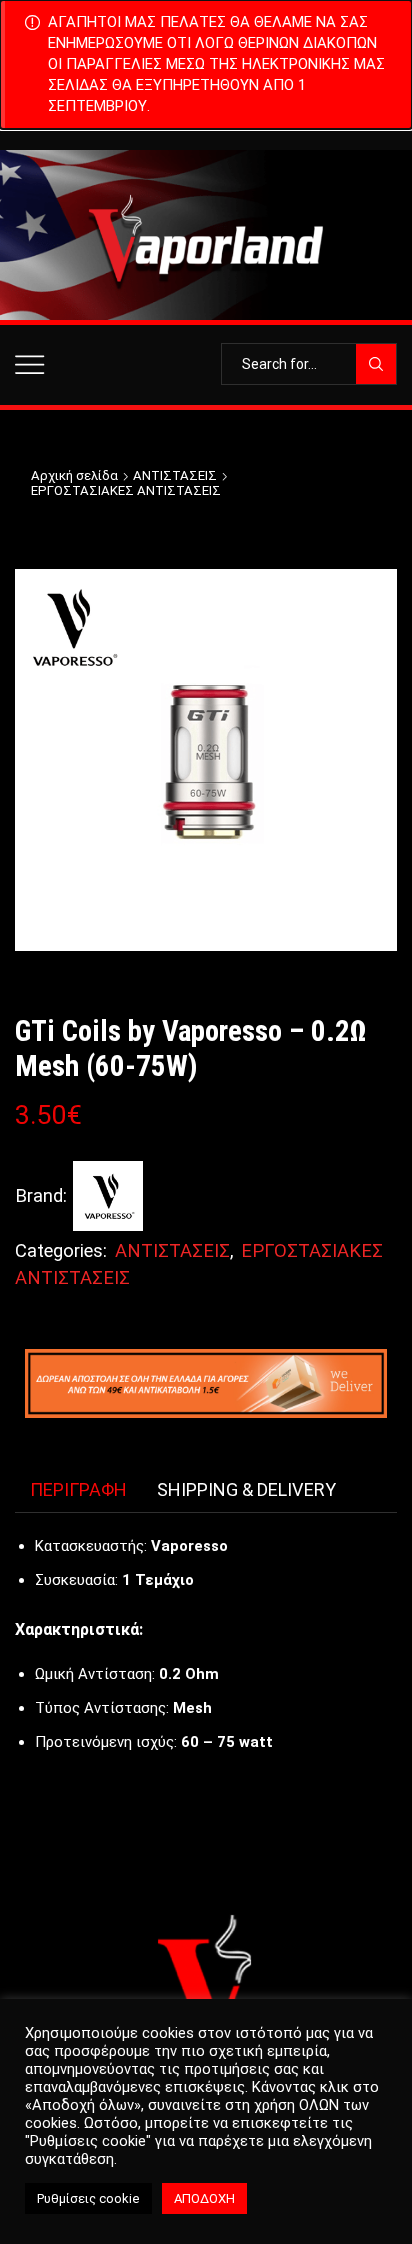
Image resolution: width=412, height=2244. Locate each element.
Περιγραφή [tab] (78, 1489)
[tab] (78, 1490)
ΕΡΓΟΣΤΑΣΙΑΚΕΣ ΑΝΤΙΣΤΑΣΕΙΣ (126, 490)
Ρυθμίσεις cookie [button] (88, 2198)
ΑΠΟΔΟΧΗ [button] (204, 2198)
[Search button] (376, 364)
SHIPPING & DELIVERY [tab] (246, 1489)
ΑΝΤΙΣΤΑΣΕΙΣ (175, 475)
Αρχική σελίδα (74, 475)
